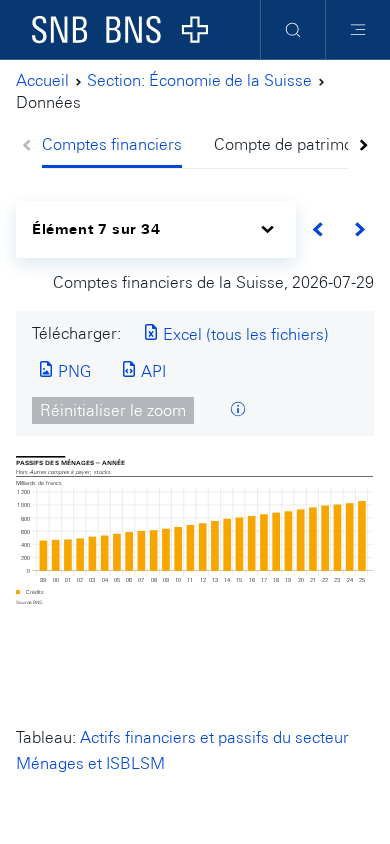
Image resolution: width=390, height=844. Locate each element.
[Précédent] (318, 229)
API (151, 371)
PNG (72, 371)
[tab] (120, 146)
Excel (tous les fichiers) (244, 334)
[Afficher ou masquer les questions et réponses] (238, 410)
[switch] (156, 229)
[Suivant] (359, 229)
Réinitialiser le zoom (113, 410)
